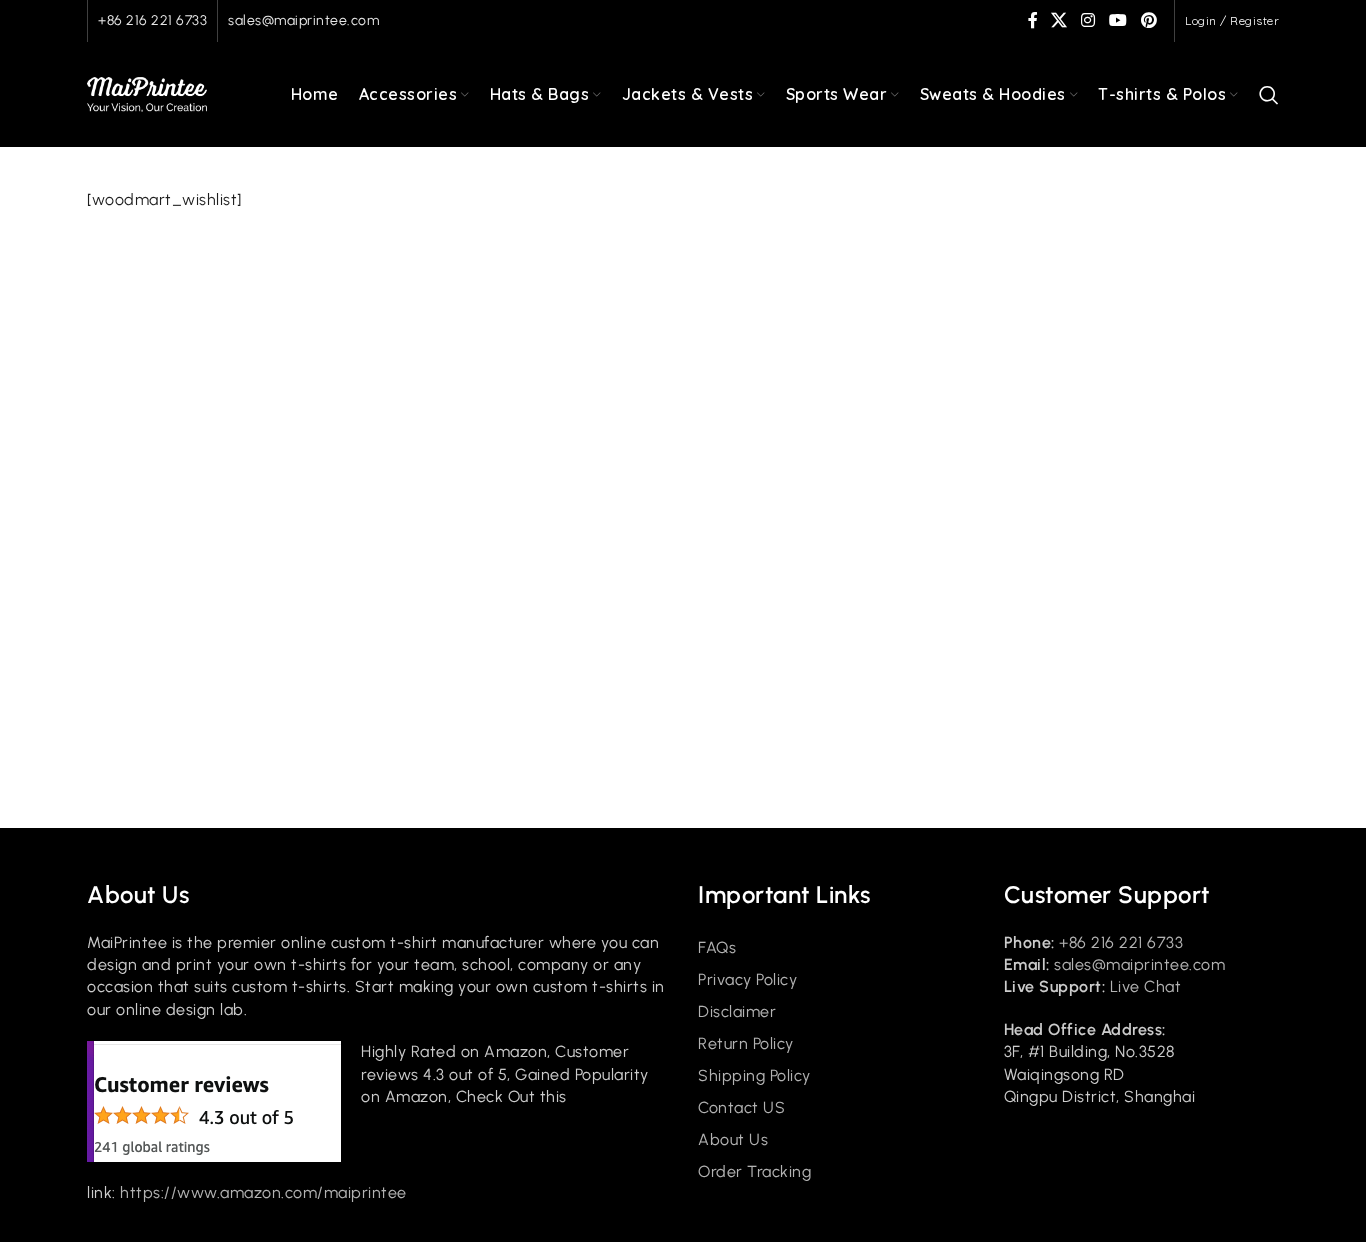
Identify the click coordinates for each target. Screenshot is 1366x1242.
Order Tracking (754, 1171)
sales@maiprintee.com (303, 20)
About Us (733, 1139)
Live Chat (1146, 986)
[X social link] (1060, 20)
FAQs (717, 947)
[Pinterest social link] (1149, 20)
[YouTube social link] (1118, 20)
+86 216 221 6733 (152, 20)
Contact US (741, 1107)
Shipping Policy (754, 1075)
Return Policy (746, 1043)
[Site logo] (147, 93)
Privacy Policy (747, 979)
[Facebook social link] (1033, 20)
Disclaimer (737, 1011)
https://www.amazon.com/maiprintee (263, 1192)
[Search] (1269, 95)
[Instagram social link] (1089, 20)
